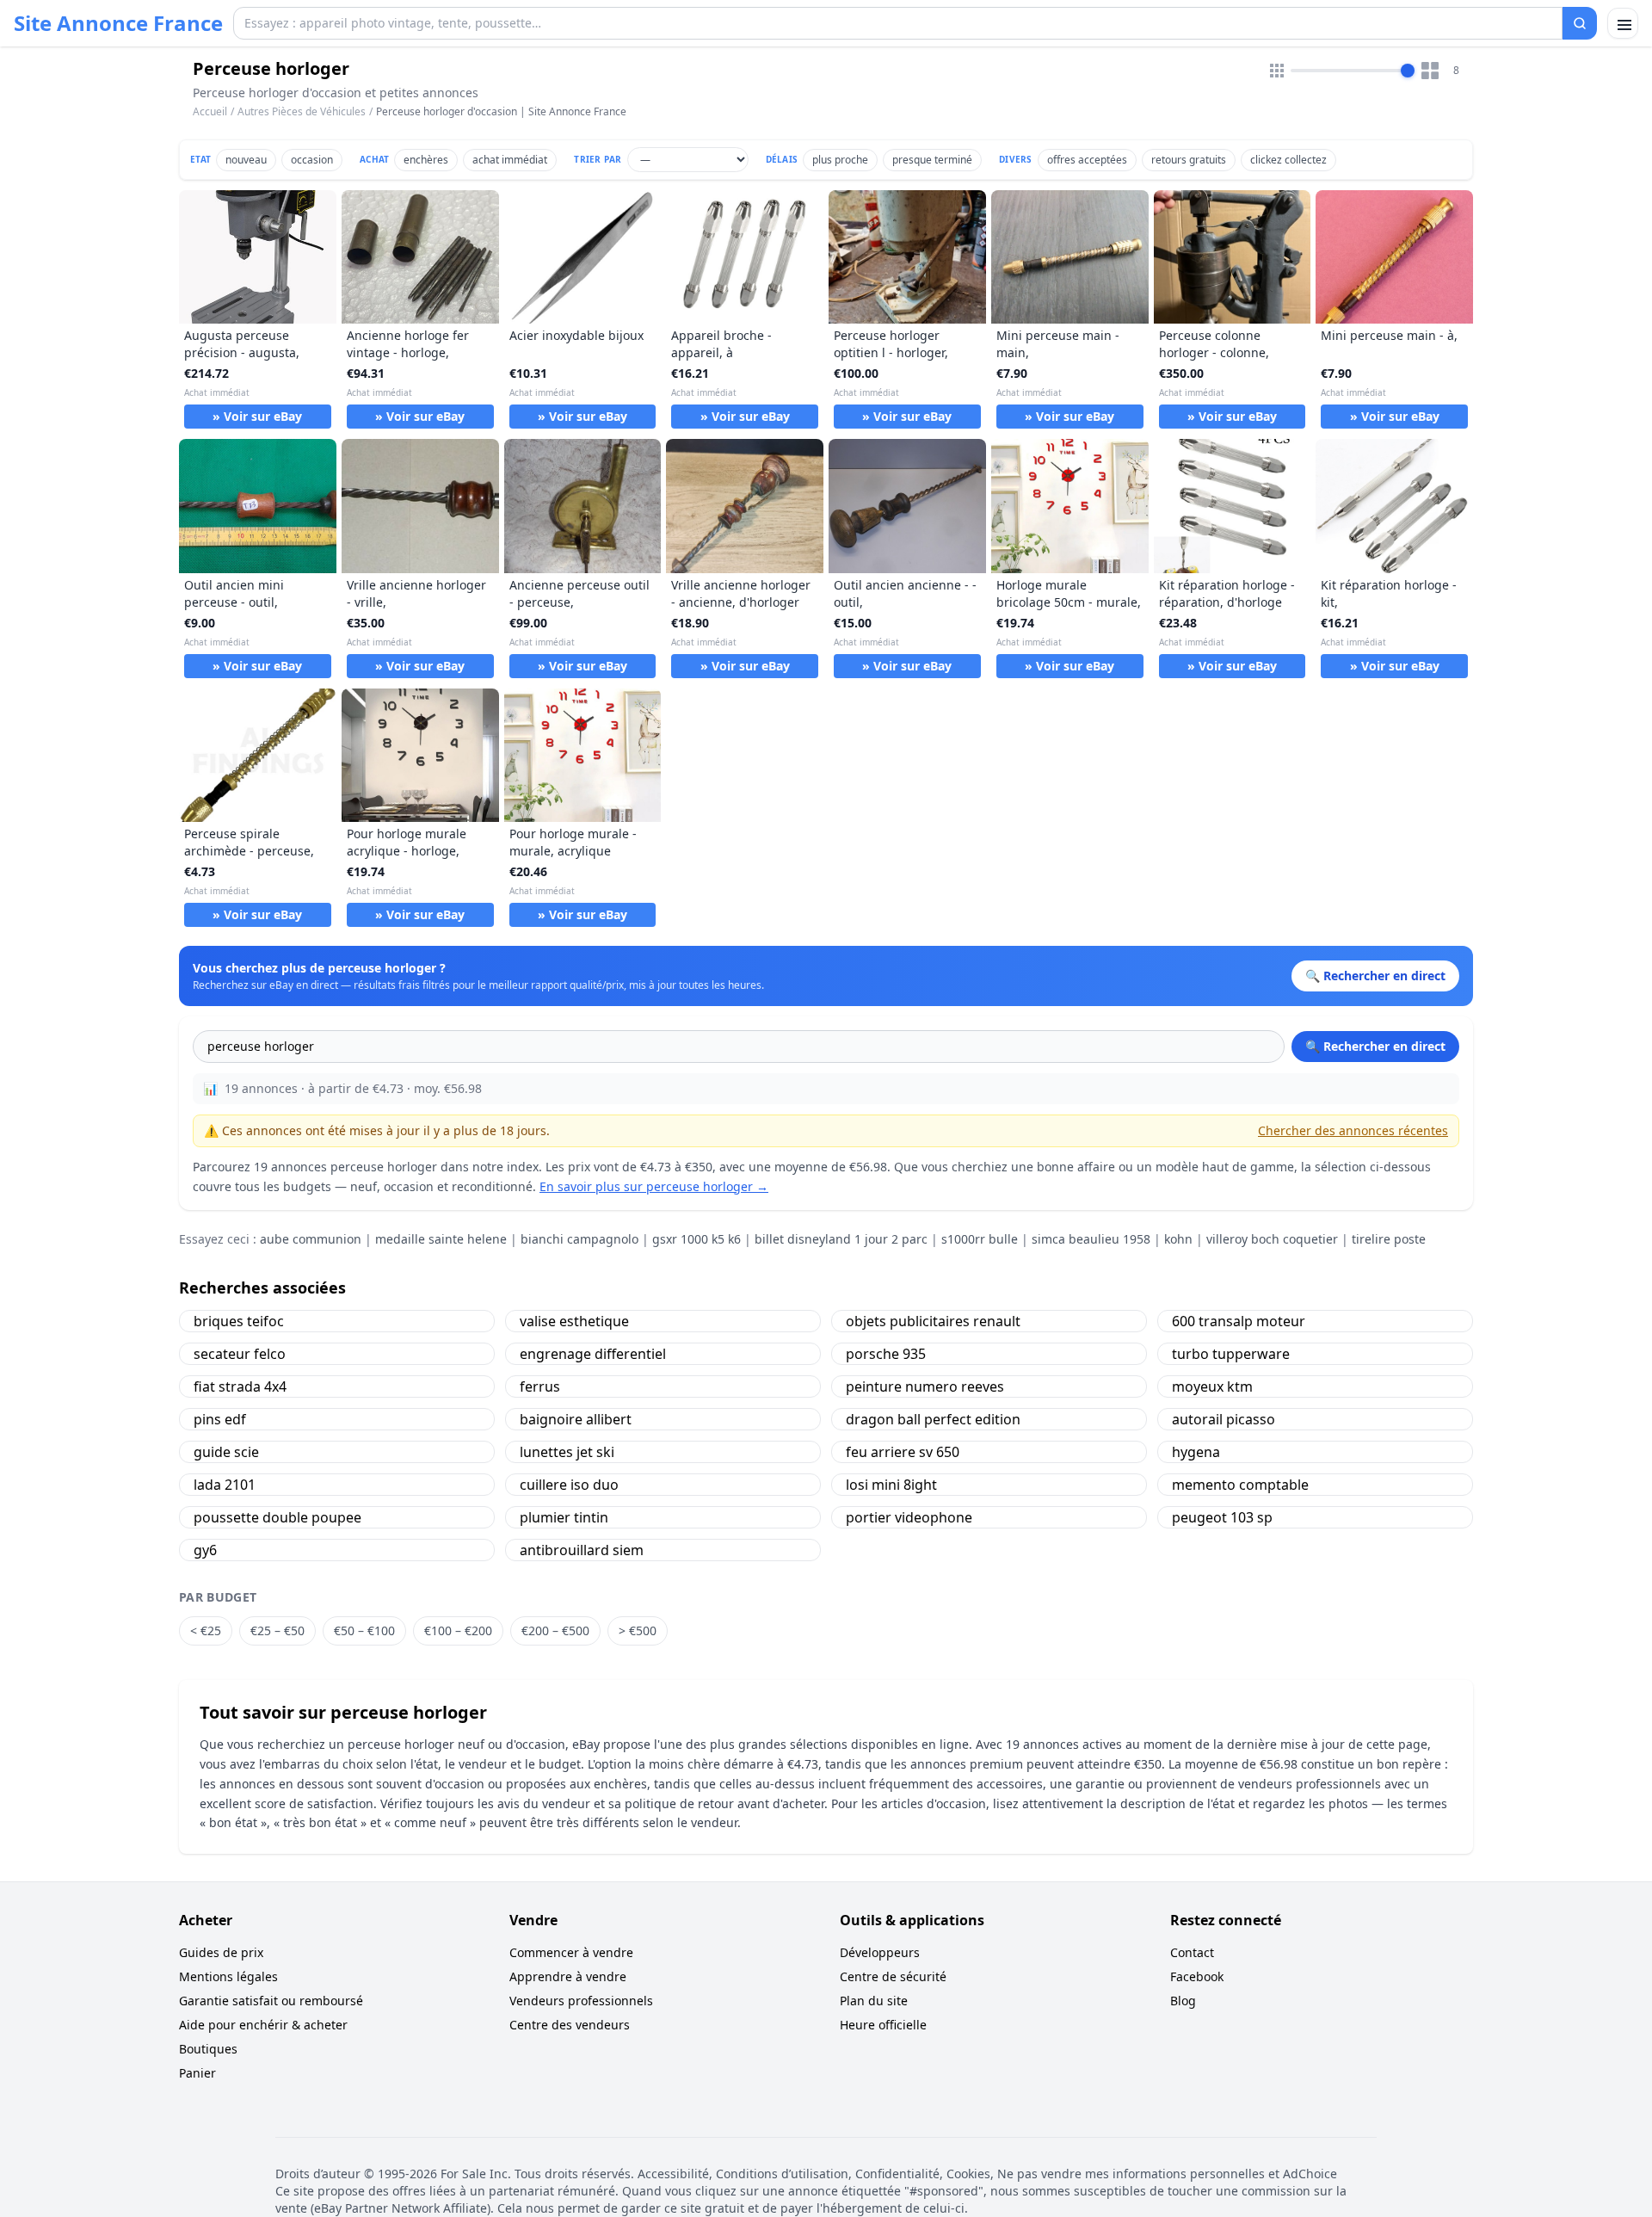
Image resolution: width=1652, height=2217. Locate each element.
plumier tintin (564, 1517)
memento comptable (1240, 1485)
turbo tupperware (1231, 1354)
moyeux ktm (1212, 1386)
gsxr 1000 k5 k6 (697, 1239)
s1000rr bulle (980, 1239)
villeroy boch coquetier (1272, 1239)
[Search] (1580, 23)
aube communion (311, 1239)
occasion (312, 160)
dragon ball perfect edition (933, 1419)
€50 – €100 (364, 1630)
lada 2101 (225, 1485)
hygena (1196, 1452)
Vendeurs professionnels (581, 2001)
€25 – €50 (277, 1630)
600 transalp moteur (1239, 1321)
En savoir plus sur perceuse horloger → (654, 1186)
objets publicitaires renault (933, 1321)
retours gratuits (1189, 160)
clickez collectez (1288, 160)
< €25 (206, 1630)
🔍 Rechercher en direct (1375, 1046)
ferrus (540, 1386)
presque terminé (932, 160)
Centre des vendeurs (570, 2025)
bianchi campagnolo (579, 1239)
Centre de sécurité (893, 1976)
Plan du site (874, 2001)
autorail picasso (1224, 1419)
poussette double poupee (277, 1517)
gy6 (205, 1550)
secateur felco (240, 1354)
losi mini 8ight (891, 1485)
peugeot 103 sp (1222, 1517)
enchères (426, 160)
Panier (197, 2073)
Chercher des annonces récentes (1353, 1130)
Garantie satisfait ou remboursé (271, 2001)
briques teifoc (239, 1321)
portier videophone (909, 1517)
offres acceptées (1087, 160)
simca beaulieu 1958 (1091, 1239)
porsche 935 (886, 1354)
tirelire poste (1389, 1239)
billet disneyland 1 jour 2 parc (841, 1239)
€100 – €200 (458, 1630)
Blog (1183, 2001)
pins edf (220, 1419)
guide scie (226, 1452)
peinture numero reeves (925, 1386)
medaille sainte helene (441, 1239)
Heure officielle (883, 2025)
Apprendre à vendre (568, 1976)
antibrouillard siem (582, 1550)
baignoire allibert (576, 1419)
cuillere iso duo (569, 1485)
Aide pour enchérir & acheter (263, 2025)
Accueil (210, 112)
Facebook (1197, 1976)
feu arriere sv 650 (903, 1452)
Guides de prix (221, 1952)
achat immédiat (510, 160)
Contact (1192, 1952)
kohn (1178, 1239)
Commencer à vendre (571, 1952)
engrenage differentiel (593, 1354)
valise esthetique (574, 1321)
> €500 (638, 1630)
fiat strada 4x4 (240, 1386)
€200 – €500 (555, 1630)
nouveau (246, 160)
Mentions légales (228, 1976)
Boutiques (208, 2049)
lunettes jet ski (567, 1452)
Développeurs (880, 1952)
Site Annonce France (118, 23)
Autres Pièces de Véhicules (302, 111)
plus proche (840, 160)
